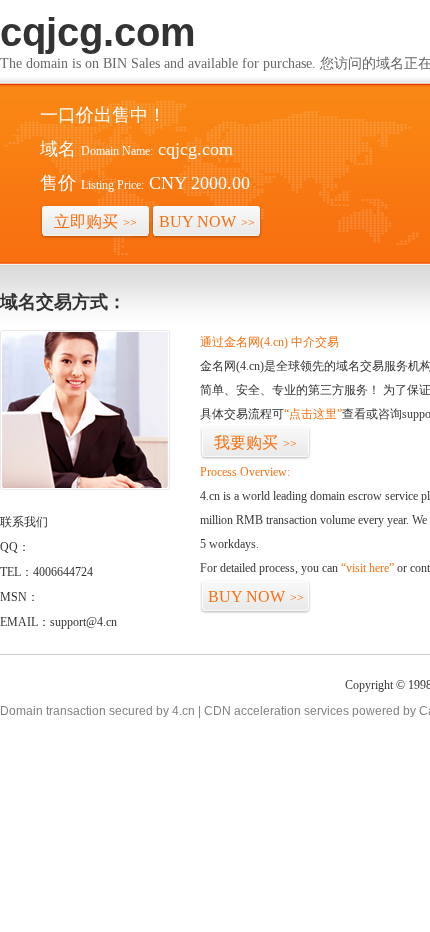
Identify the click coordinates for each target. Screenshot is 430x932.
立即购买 (95, 221)
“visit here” (367, 568)
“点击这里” (313, 414)
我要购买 (255, 442)
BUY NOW (207, 221)
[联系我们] (85, 486)
